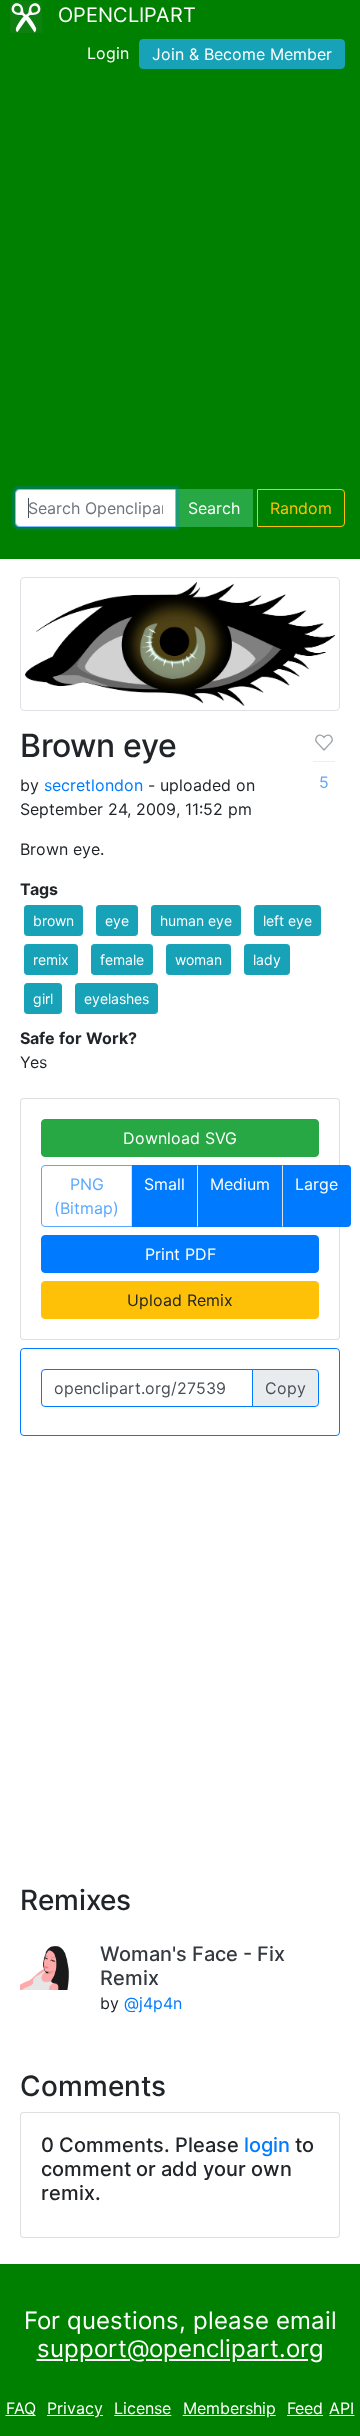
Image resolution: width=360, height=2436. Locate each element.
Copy (285, 1388)
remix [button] (51, 959)
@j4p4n (153, 2003)
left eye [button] (287, 920)
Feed (305, 2408)
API (341, 2408)
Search (214, 508)
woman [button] (198, 959)
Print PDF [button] (180, 1254)
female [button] (122, 959)
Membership (229, 2408)
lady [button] (267, 959)
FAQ (21, 2408)
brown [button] (53, 920)
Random (301, 508)
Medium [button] (240, 1184)
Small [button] (164, 1184)
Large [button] (316, 1184)
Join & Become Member (242, 54)
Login (108, 53)
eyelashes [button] (116, 998)
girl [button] (43, 998)
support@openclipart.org (180, 2348)
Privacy (75, 2408)
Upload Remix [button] (180, 1300)
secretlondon (93, 785)
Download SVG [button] (180, 1138)
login (267, 2145)
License (142, 2408)
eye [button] (117, 920)
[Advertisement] (180, 283)
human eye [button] (196, 920)
